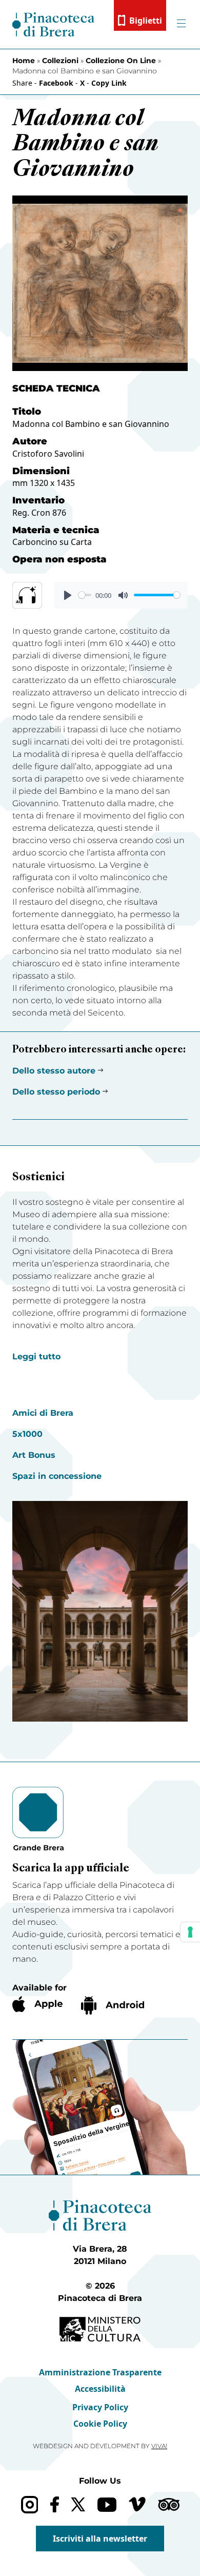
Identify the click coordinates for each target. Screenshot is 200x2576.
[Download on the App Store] (37, 2004)
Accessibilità (100, 2389)
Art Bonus (34, 1455)
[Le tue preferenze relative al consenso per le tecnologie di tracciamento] (190, 1932)
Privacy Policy (100, 2407)
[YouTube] (107, 2505)
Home (24, 61)
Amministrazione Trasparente (100, 2372)
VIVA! (159, 2446)
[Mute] (123, 595)
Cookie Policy (100, 2424)
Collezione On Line (121, 61)
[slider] (85, 595)
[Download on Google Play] (113, 2005)
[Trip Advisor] (169, 2504)
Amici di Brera (43, 1413)
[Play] (68, 595)
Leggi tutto (36, 1357)
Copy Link (109, 83)
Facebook (56, 83)
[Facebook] (55, 2504)
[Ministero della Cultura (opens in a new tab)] (100, 2329)
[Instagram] (29, 2504)
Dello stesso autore (54, 1071)
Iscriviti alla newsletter (100, 2539)
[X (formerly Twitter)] (78, 2504)
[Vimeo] (137, 2504)
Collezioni (60, 61)
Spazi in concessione (57, 1476)
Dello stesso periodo (56, 1092)
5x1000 (27, 1434)
